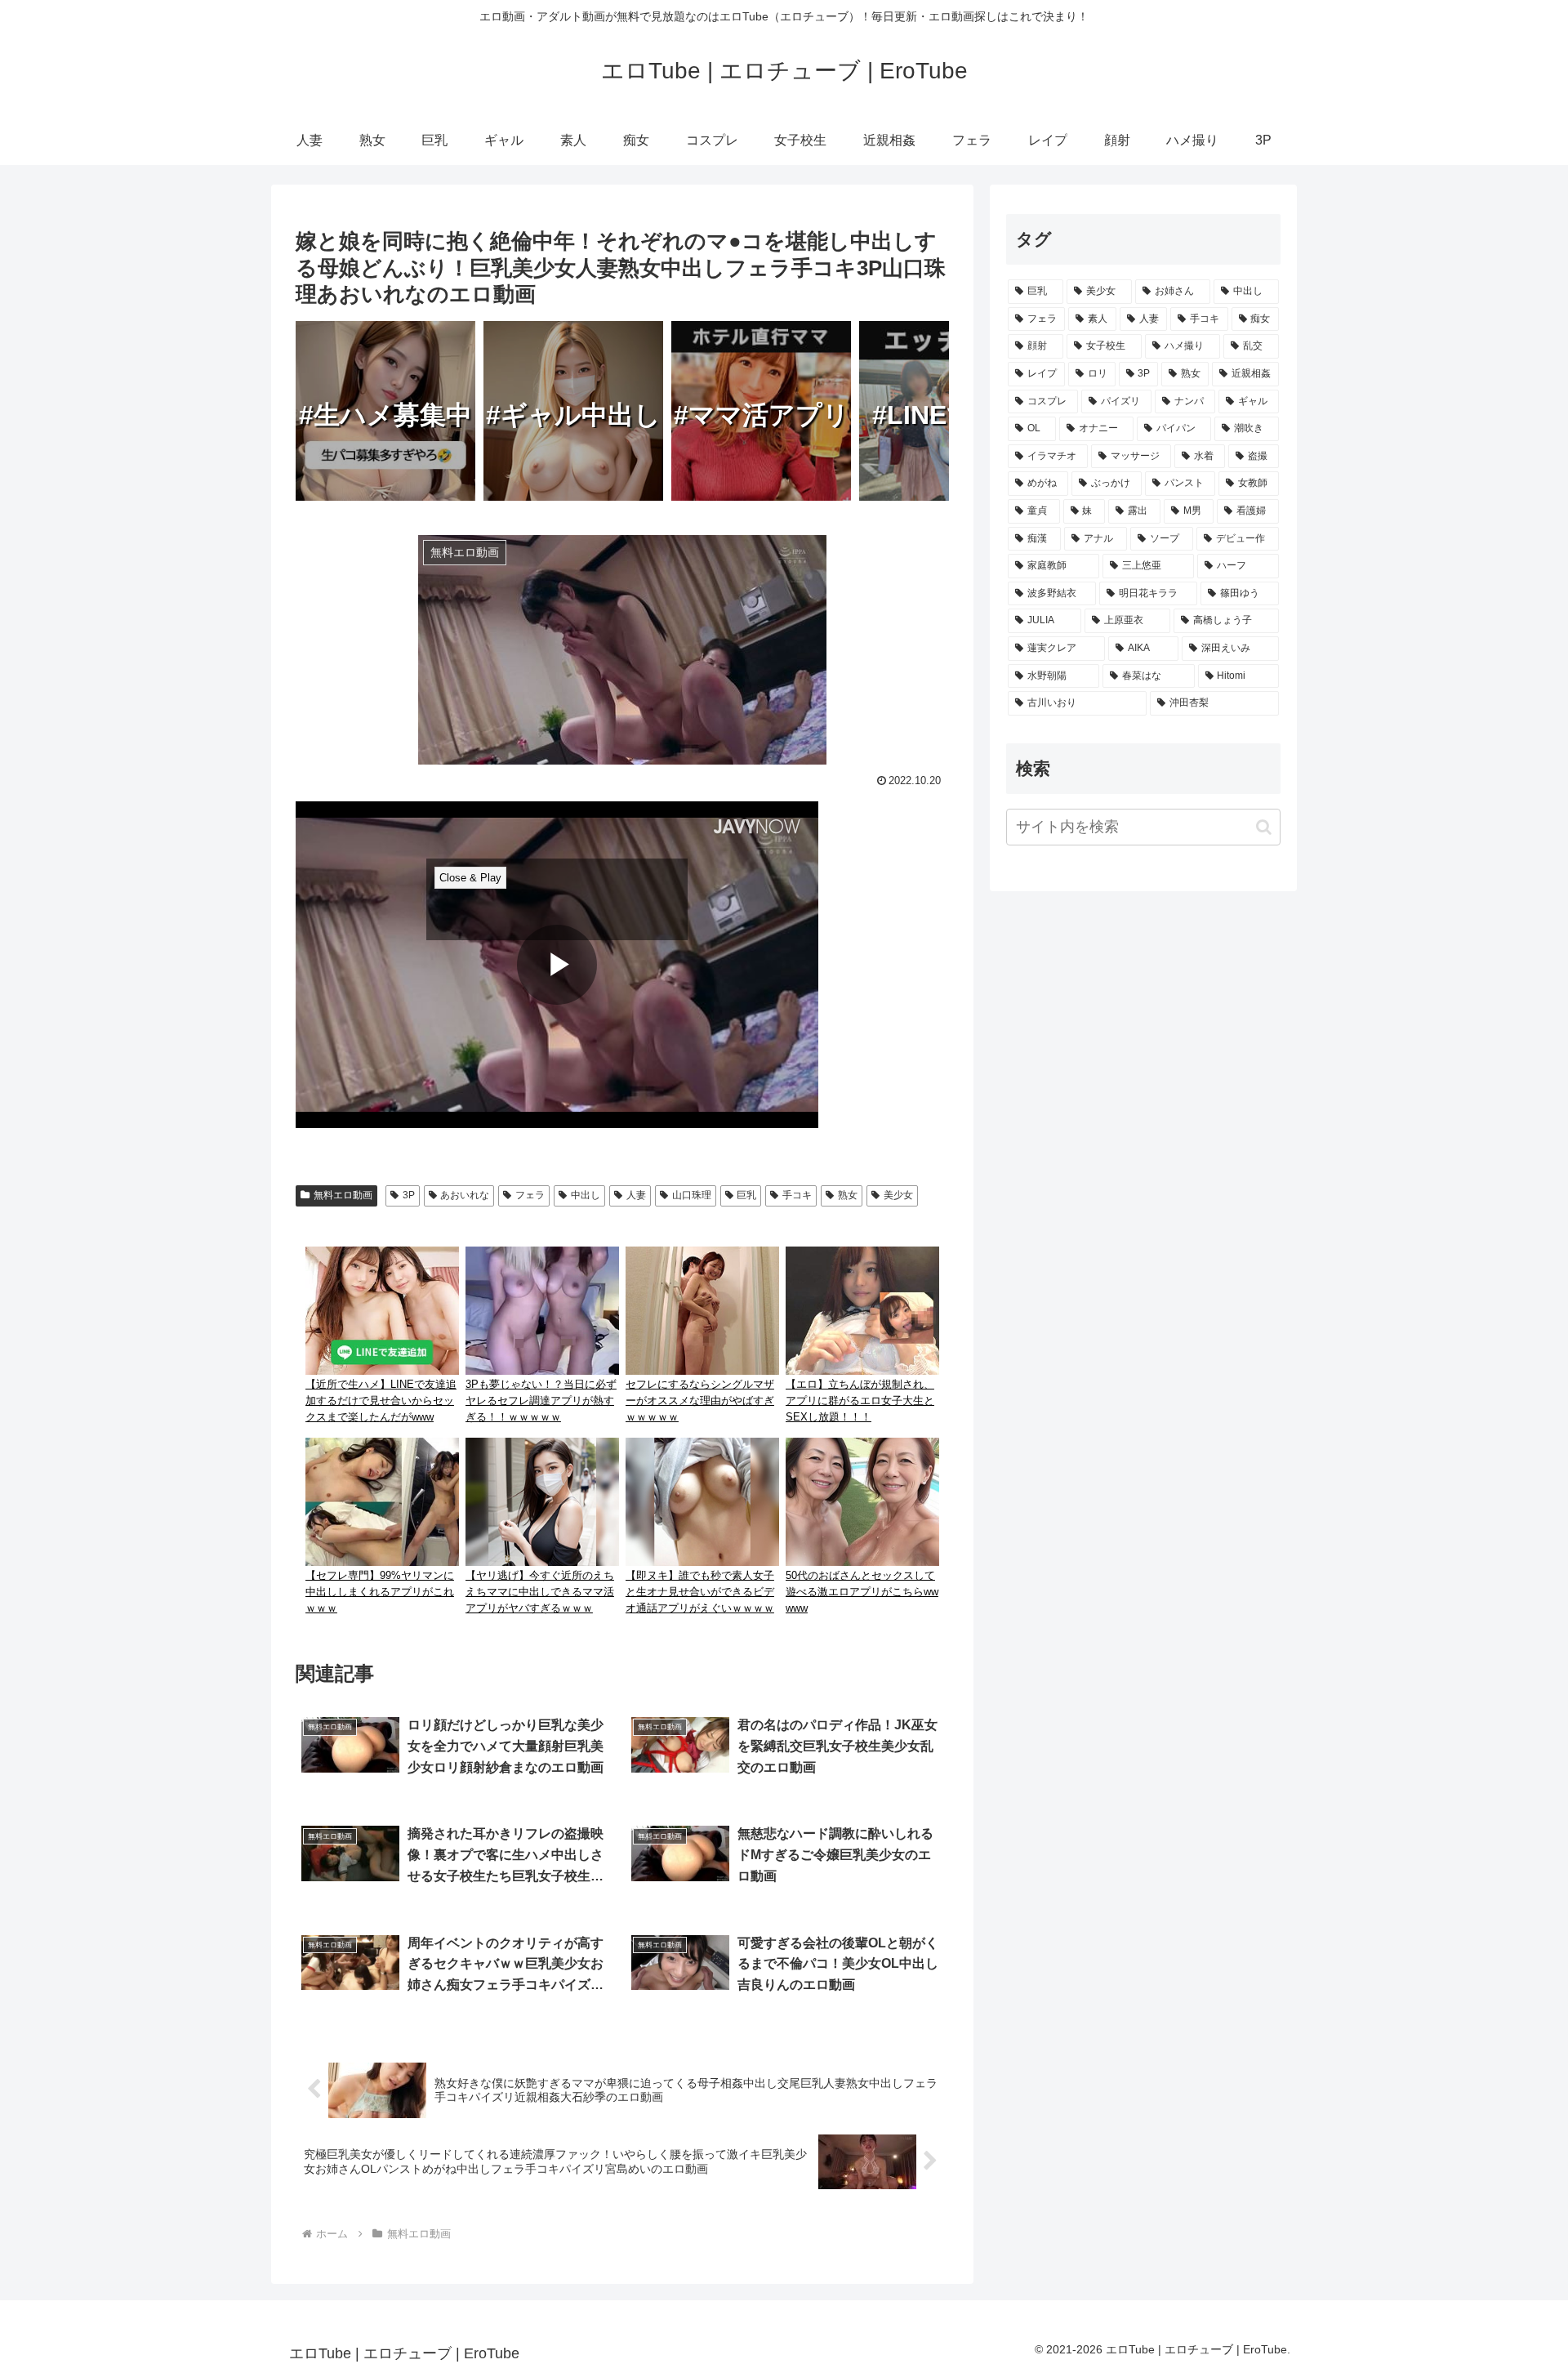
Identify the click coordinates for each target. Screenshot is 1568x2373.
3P (409, 1195)
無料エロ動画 (343, 1195)
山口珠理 (692, 1195)
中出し (586, 1195)
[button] (1264, 827)
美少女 (898, 1195)
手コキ (797, 1195)
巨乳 (746, 1195)
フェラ (530, 1195)
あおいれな (465, 1195)
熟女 (848, 1195)
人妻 (636, 1195)
